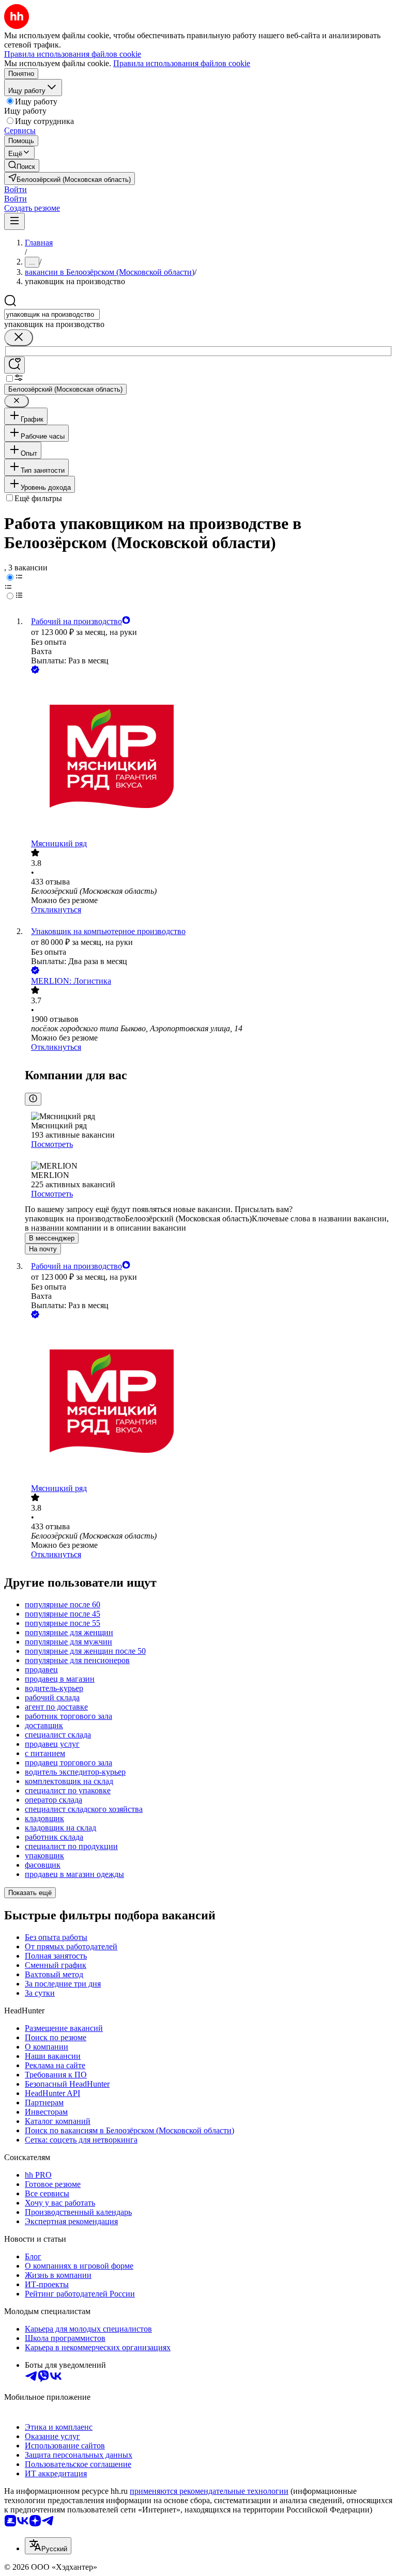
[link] (22, 166)
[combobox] (52, 314)
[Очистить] (19, 338)
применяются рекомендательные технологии (209, 2491)
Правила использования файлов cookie (182, 63)
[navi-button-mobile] (14, 221)
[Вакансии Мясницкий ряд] (209, 757)
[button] (16, 189)
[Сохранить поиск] (14, 365)
